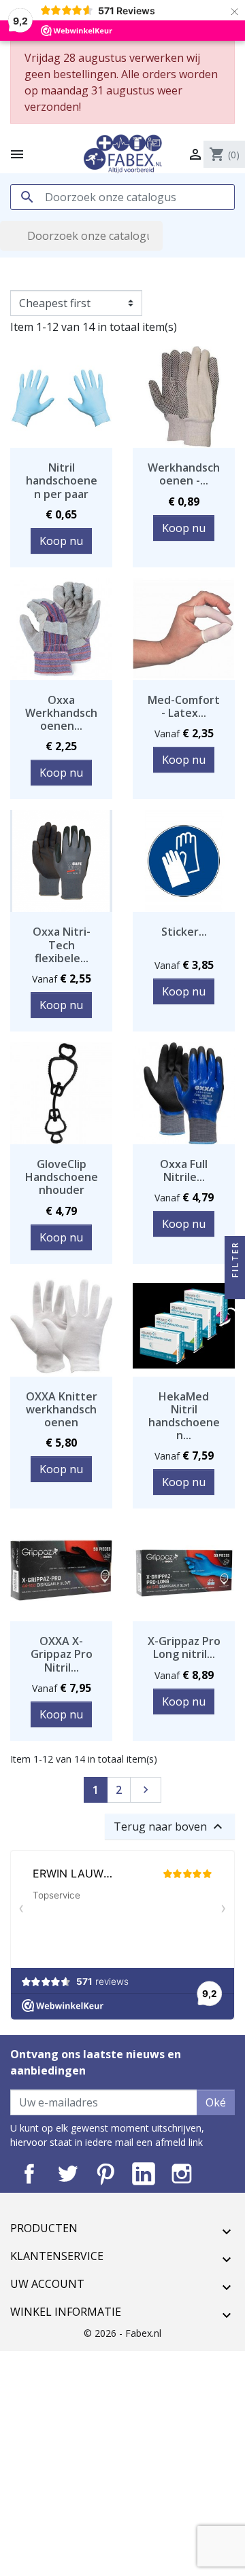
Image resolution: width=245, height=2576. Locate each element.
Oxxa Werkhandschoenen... (61, 713)
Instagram (182, 2174)
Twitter (67, 2174)
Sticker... (184, 932)
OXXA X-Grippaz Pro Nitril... (62, 1654)
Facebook (29, 2174)
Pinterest (105, 2174)
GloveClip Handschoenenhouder (62, 1177)
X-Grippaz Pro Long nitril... (184, 1647)
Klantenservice (57, 2256)
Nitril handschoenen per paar (62, 480)
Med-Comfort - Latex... (184, 706)
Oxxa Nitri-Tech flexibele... (62, 945)
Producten (44, 2228)
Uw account (47, 2284)
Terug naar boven (170, 1827)
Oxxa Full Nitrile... (184, 1170)
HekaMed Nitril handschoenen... (184, 1416)
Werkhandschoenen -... (184, 474)
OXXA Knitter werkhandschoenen (62, 1409)
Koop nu (61, 541)
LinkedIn (144, 2174)
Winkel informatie (66, 2312)
